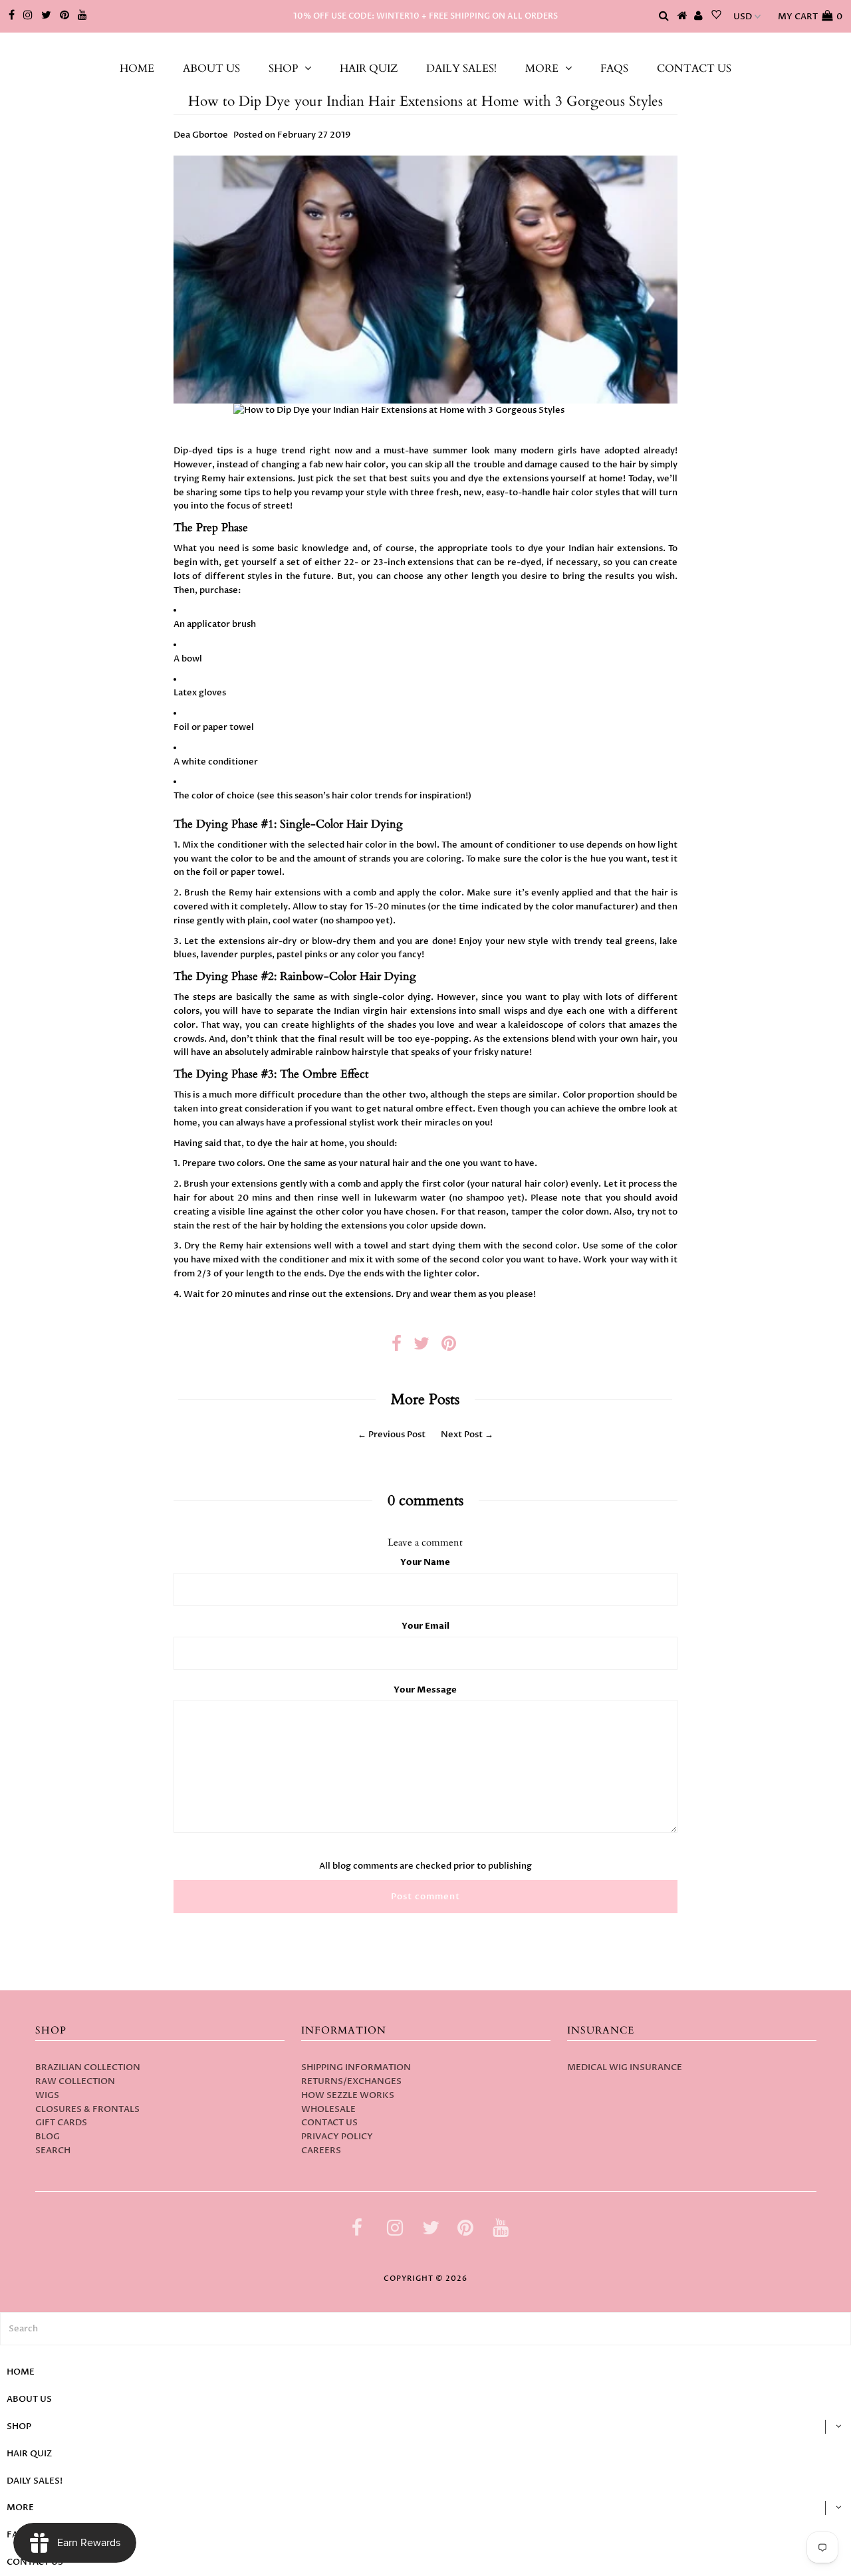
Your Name (425, 1562)
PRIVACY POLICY (337, 2137)
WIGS (47, 2095)
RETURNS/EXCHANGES (351, 2081)
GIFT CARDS (61, 2123)
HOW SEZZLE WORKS (348, 2095)
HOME (137, 68)
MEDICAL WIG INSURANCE (625, 2067)
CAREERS (321, 2151)
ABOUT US (211, 68)
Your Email (425, 1626)
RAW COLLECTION (75, 2081)
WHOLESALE (328, 2109)
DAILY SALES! (461, 68)
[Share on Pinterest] (449, 1347)
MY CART (810, 17)
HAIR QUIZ (369, 68)
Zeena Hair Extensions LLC (426, 46)
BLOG (48, 2137)
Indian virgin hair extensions (395, 1011)
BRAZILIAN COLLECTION (88, 2067)
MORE (542, 68)
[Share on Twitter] (422, 1347)
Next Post (462, 1435)
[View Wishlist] (716, 17)
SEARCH (53, 2151)
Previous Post (397, 1435)
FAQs (614, 68)
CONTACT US (694, 68)
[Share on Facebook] (397, 1347)
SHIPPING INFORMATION (356, 2067)
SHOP (283, 68)
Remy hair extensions (247, 479)
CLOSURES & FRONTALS (87, 2109)
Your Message (425, 1690)
